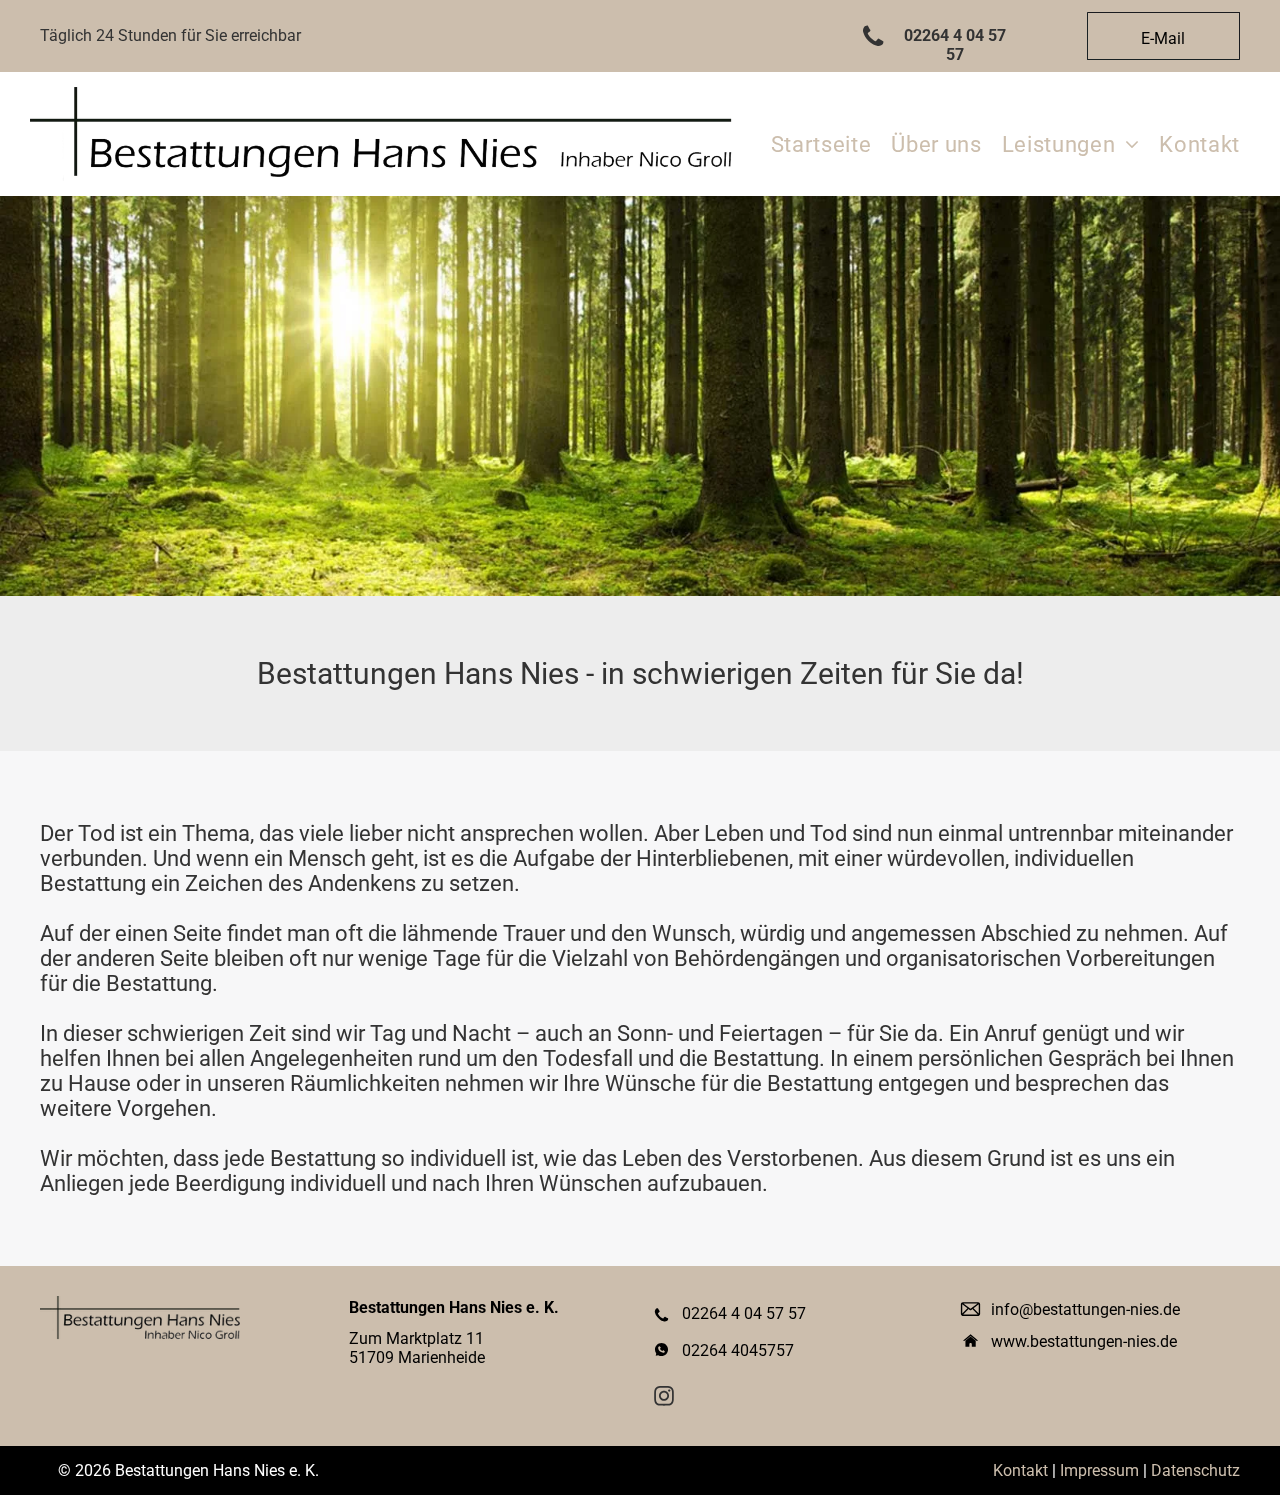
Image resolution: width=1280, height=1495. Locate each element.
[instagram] (664, 1398)
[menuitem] (821, 144)
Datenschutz (1195, 1470)
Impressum (1099, 1470)
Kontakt (1020, 1470)
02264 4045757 (738, 1350)
